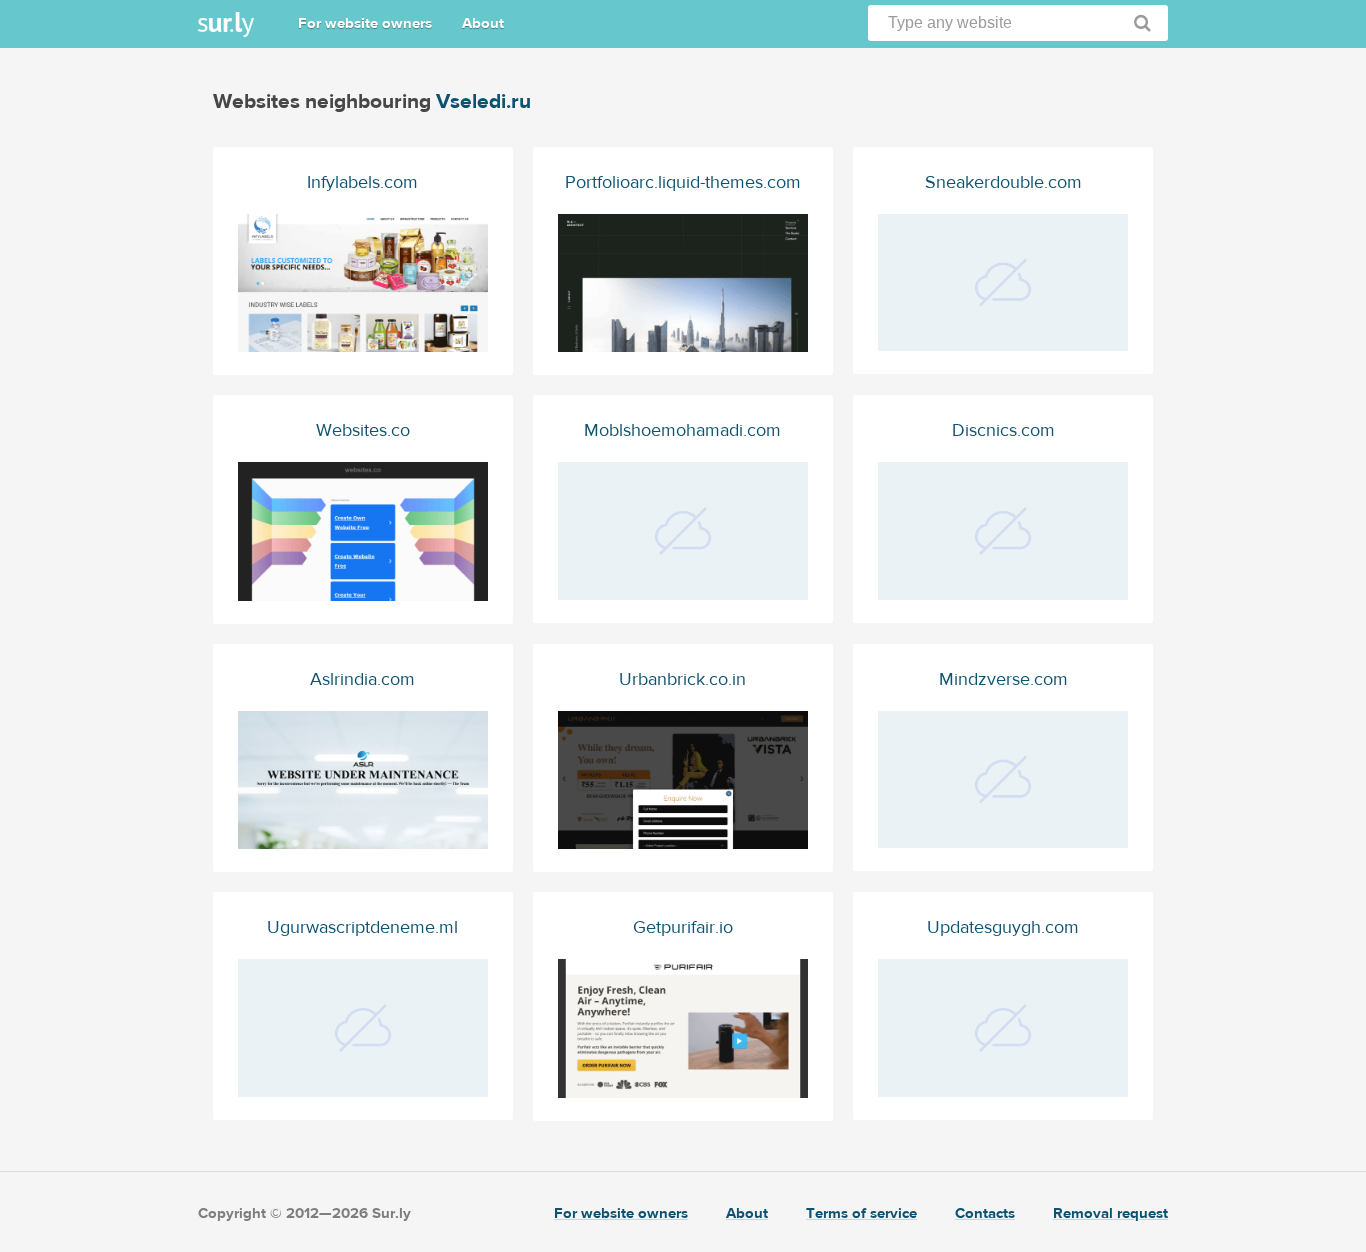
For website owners (365, 23)
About (483, 23)
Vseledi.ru (483, 101)
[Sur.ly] (226, 24)
